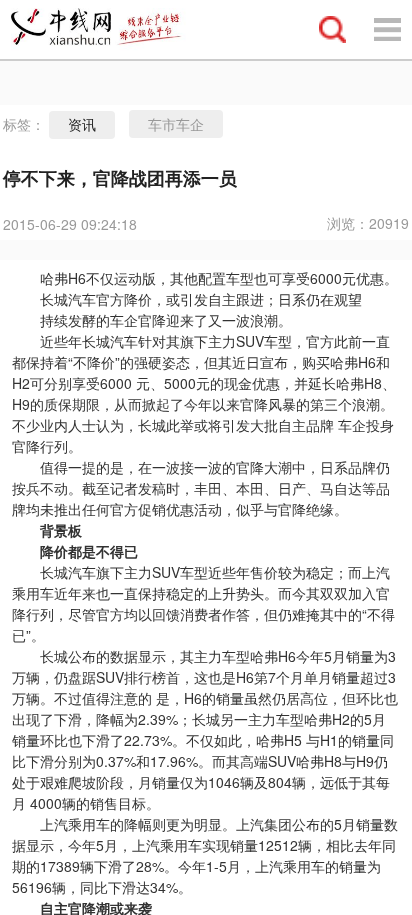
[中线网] (105, 29)
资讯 (82, 125)
